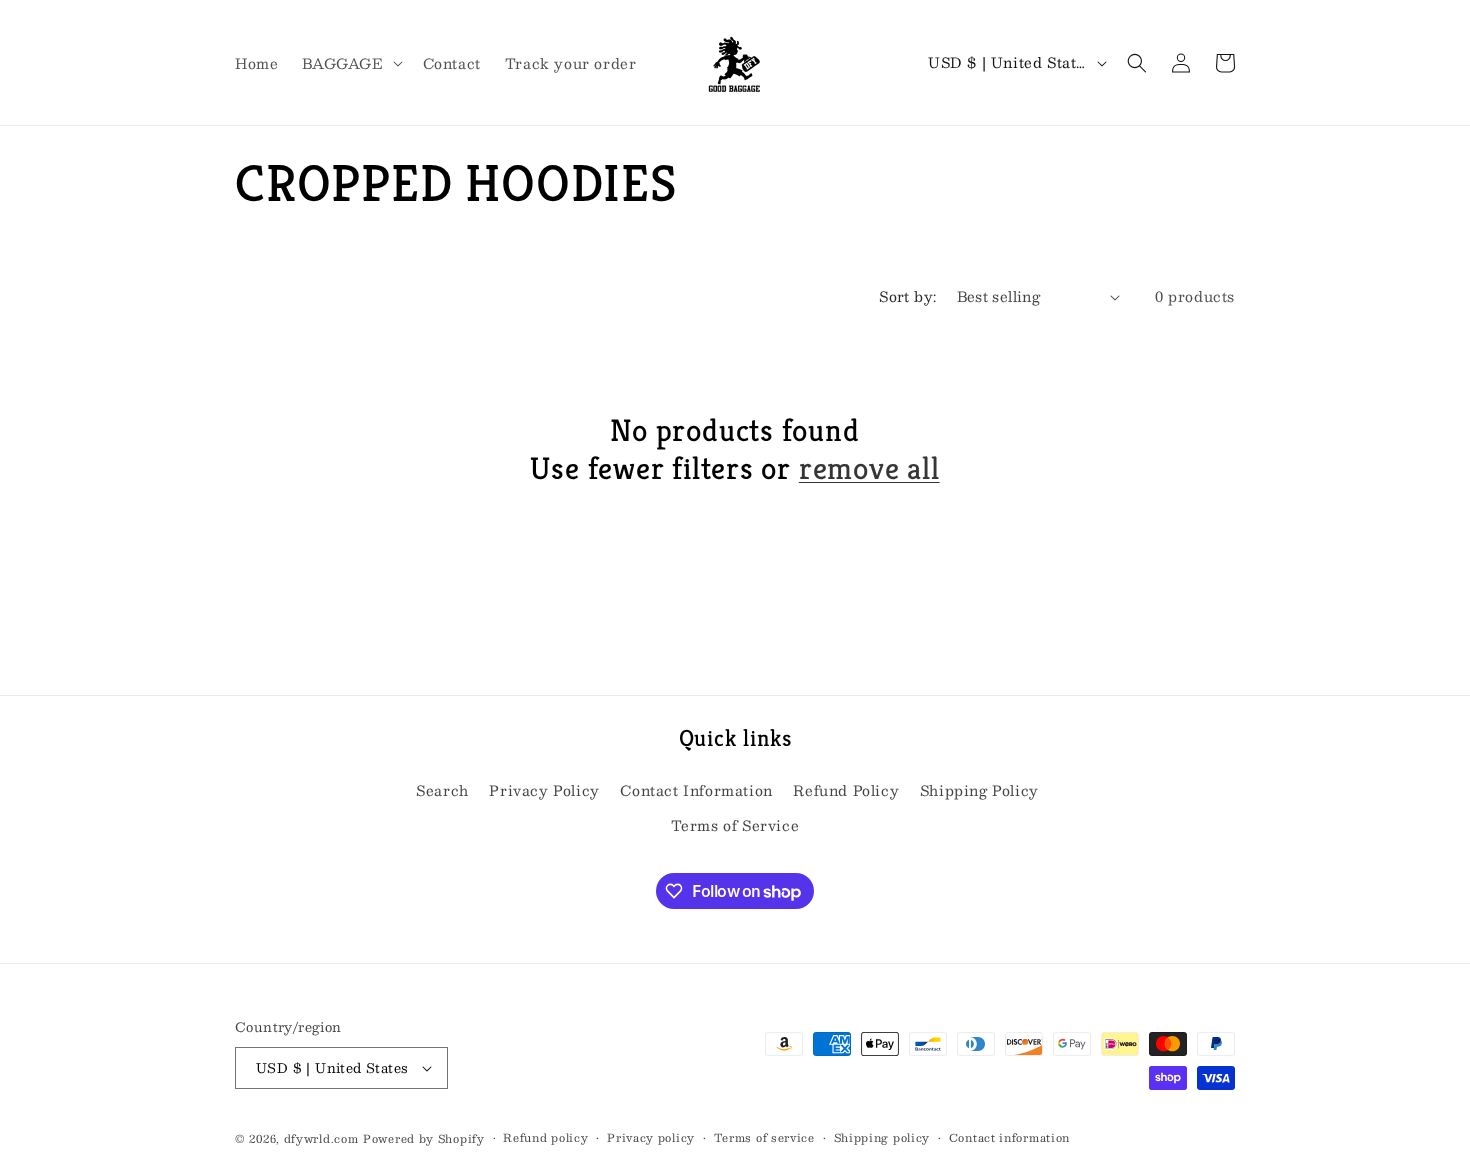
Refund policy (545, 1138)
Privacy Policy (544, 790)
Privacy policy (651, 1138)
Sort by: (907, 296)
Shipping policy (882, 1138)
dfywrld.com (321, 1138)
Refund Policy (846, 790)
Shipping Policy (979, 790)
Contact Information (696, 790)
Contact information (1009, 1138)
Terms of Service (735, 825)
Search (442, 790)
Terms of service (764, 1138)
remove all (869, 469)
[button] (350, 62)
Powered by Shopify (424, 1138)
